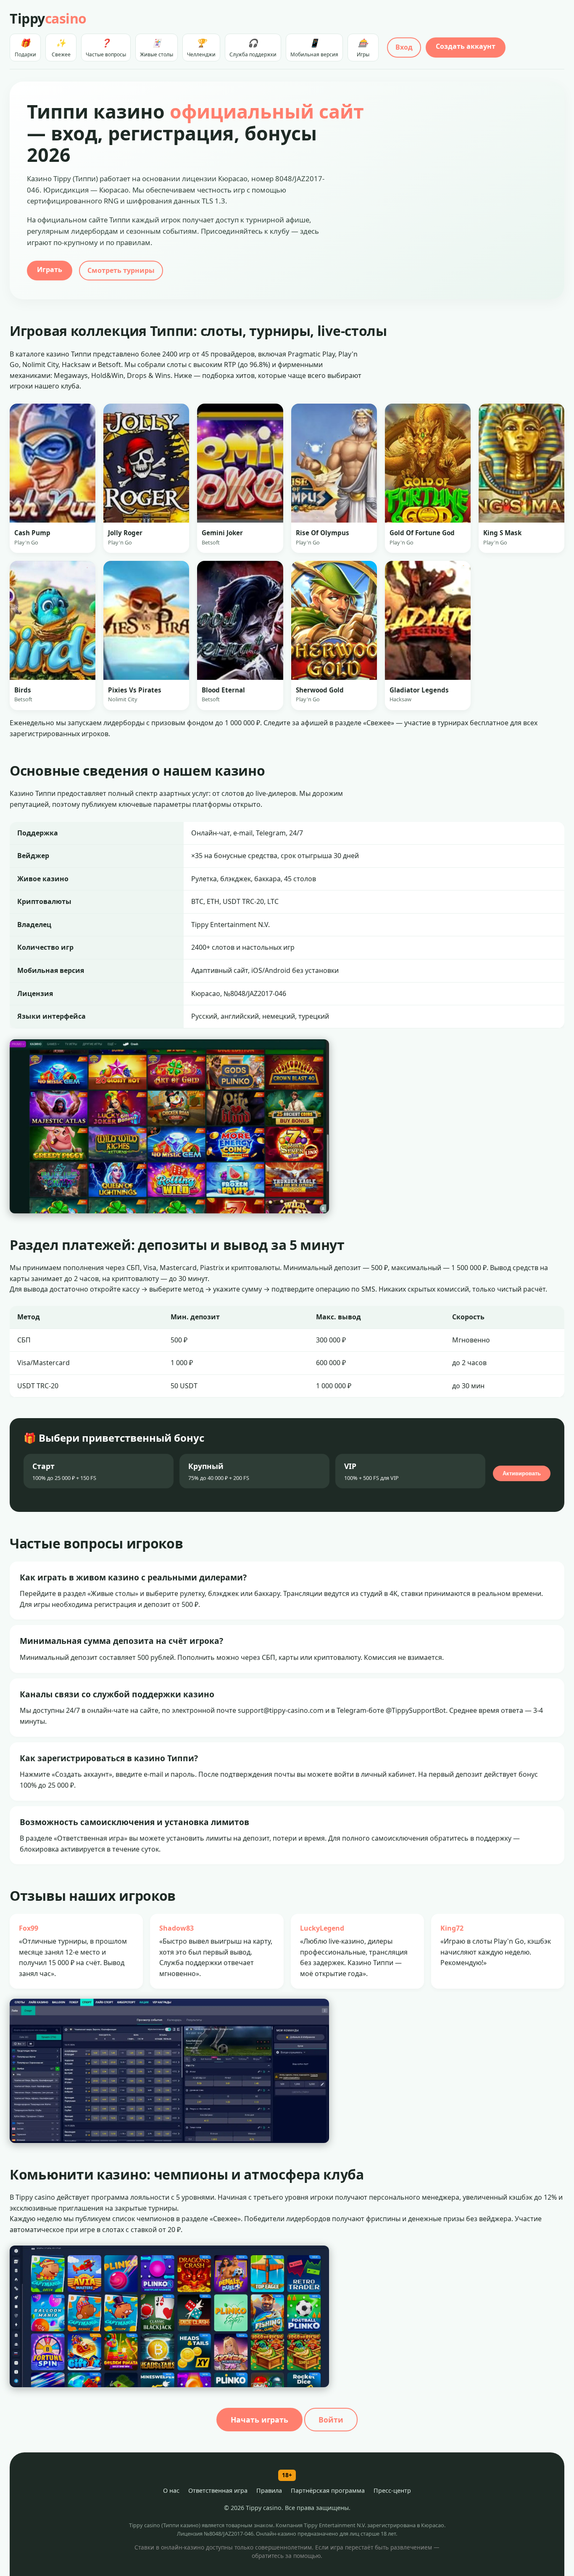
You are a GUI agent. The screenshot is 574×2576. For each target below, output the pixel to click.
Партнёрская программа (328, 2490)
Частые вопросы (106, 48)
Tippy (48, 18)
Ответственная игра (218, 2490)
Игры (363, 48)
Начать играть (259, 2420)
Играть (50, 269)
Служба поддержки (253, 48)
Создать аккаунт (466, 46)
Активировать (522, 1473)
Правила (269, 2490)
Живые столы (157, 48)
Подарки (25, 48)
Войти (331, 2420)
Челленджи (201, 48)
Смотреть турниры (121, 270)
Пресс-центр (392, 2490)
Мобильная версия (314, 48)
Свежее (61, 48)
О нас (171, 2490)
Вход (404, 47)
